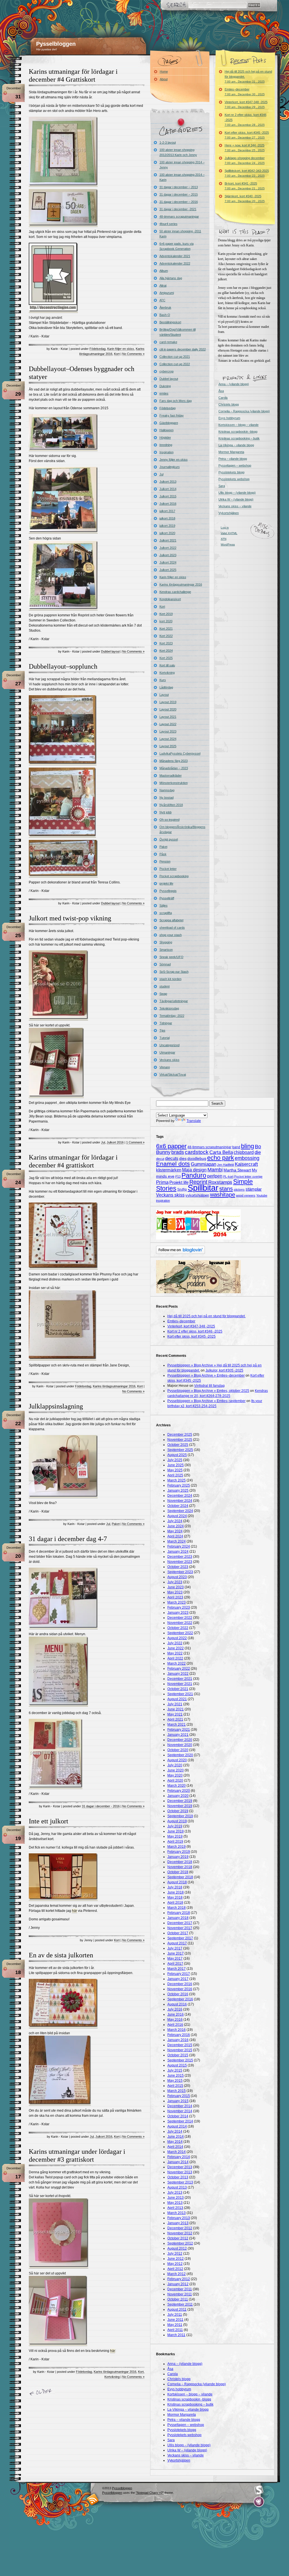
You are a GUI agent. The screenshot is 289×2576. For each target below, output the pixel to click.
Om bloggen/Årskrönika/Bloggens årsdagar (182, 829)
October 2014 (178, 2116)
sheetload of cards (172, 928)
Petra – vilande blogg (233, 459)
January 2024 (178, 1552)
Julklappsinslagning (56, 1406)
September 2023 (180, 1572)
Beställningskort (170, 322)
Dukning (165, 386)
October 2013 (178, 2177)
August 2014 (177, 2126)
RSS (93, 2499)
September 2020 (180, 1755)
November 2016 (180, 1989)
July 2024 (175, 1521)
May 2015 (175, 2081)
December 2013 (180, 2167)
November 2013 (180, 2172)
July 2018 (175, 1887)
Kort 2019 (166, 614)
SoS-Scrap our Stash (174, 972)
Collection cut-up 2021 (175, 357)
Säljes (164, 905)
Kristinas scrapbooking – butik (239, 438)
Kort (117, 354)
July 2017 (175, 1948)
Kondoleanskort (170, 599)
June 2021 (176, 1709)
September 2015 (180, 2060)
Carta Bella (221, 1152)
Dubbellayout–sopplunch (63, 666)
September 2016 (180, 1999)
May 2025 (175, 1470)
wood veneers (246, 1195)
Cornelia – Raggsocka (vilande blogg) (244, 411)
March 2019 (177, 1847)
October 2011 (178, 2299)
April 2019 (175, 1841)
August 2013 (177, 2187)
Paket (116, 1524)
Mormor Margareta (231, 452)
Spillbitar (203, 1188)
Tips (162, 1030)
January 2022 (178, 1674)
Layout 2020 (168, 709)
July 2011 (175, 2315)
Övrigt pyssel (169, 839)
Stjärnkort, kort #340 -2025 (245, 199)
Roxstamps (220, 1182)
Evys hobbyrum (229, 418)
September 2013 (180, 2182)
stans (226, 1189)
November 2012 (180, 2233)
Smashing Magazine (259, 2490)
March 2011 (176, 2335)
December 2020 (180, 1740)
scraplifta (166, 913)
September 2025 (180, 1450)
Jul (103, 1142)
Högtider (165, 437)
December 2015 (180, 2045)
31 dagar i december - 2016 (101, 1806)
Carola (223, 398)
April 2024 (175, 1536)
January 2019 (178, 1857)
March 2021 (177, 1724)
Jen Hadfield (225, 1165)
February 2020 (179, 1791)
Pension (165, 861)
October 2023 (178, 1567)
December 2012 (180, 2228)
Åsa (221, 391)
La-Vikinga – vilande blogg (236, 445)
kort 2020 (166, 621)
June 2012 (176, 2259)
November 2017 (180, 1928)
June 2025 (176, 1465)
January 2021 (178, 1735)
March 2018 (177, 1908)
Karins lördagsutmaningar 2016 (114, 1386)
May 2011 (175, 2325)
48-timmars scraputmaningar (179, 216)
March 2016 (177, 2030)
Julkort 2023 (168, 555)
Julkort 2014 (168, 489)
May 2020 (175, 1775)
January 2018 (178, 1918)
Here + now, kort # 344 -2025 (245, 148)
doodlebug (197, 1158)
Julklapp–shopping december (245, 160)
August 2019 (177, 1821)
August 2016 (177, 2004)
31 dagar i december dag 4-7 (68, 1539)
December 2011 (180, 2289)
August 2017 (177, 1943)
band (236, 1147)
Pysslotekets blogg (231, 472)
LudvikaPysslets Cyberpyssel (180, 753)
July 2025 (175, 1460)
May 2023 (175, 1592)
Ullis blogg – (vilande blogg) (237, 493)
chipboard (244, 1152)
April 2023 (175, 1597)
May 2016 (175, 2020)
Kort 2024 (166, 651)
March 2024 (177, 1541)
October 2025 (178, 1445)
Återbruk (165, 307)
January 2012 (178, 2284)
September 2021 (180, 1694)
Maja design (194, 1170)
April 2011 (175, 2330)
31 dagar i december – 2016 (179, 202)
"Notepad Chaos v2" (150, 2493)
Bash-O (165, 315)
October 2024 (178, 1506)
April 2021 (175, 1719)
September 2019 (180, 1816)
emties (164, 393)
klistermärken (169, 1170)
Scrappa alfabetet (171, 920)
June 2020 (176, 1770)
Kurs (163, 680)
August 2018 (177, 1882)
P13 (178, 1177)
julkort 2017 (167, 511)
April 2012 (175, 2269)
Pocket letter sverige (248, 1177)
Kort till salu (167, 665)
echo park (221, 1158)
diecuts (172, 1158)
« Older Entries (42, 2392)
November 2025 (180, 1440)
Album (164, 271)
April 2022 (175, 1658)
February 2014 (179, 2157)
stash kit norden (170, 979)
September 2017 (180, 1938)
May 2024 (175, 1531)
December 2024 (180, 1496)
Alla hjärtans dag (171, 278)
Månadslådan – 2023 (174, 768)
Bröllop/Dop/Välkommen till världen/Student (178, 332)
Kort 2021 (166, 629)
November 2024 (180, 1501)
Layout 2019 (168, 702)
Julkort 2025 (168, 570)
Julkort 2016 (115, 1142)
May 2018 (175, 1897)
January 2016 (178, 2040)
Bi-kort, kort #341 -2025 (245, 186)
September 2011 (180, 2304)
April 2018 (175, 1903)
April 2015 (175, 2086)
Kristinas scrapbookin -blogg (238, 432)
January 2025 (178, 1490)
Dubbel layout (110, 651)
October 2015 (178, 2055)
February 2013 (179, 2218)
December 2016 (180, 1984)
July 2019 (175, 1826)
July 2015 (175, 2070)
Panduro (194, 1175)
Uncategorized (169, 1045)
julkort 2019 (167, 526)
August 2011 (177, 2309)
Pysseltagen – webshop (235, 465)
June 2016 (176, 2014)
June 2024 (176, 1526)
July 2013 (175, 2192)
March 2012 (177, 2274)
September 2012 (180, 2243)
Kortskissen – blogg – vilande (238, 425)
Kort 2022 (166, 636)
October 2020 (178, 1750)
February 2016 (179, 2035)
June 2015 (176, 2075)
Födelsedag (98, 349)
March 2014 (177, 2152)
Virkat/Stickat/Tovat (173, 1074)
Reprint (198, 1182)
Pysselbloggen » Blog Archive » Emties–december (206, 1375)
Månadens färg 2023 (174, 761)
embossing (247, 1158)
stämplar (254, 1189)
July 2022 (175, 1643)
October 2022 (178, 1628)
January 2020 (178, 1796)
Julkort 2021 (168, 540)
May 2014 (175, 2142)
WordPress (228, 544)
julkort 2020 (167, 533)
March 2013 (177, 2213)
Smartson (166, 950)
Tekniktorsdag (169, 1008)
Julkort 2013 (168, 482)
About (164, 79)
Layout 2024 (168, 739)
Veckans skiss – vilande (235, 506)
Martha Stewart (237, 1170)
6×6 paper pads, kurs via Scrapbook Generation (177, 246)
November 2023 (180, 1562)
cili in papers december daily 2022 (183, 349)
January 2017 (178, 1979)
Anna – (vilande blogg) (234, 384)
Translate (194, 1121)
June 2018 (176, 1892)
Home (164, 72)
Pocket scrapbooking (174, 876)
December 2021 (180, 1679)
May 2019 (175, 1836)
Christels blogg (229, 404)
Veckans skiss (169, 1060)
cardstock (197, 1152)
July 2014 (175, 2131)
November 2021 (180, 1684)
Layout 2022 (168, 724)
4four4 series (168, 224)
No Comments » (133, 354)
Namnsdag (167, 790)
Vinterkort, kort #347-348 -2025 (246, 104)
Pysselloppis (168, 891)
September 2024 (180, 1511)
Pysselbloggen (56, 44)
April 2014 (175, 2147)
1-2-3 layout (168, 142)
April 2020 (175, 1780)
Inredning (166, 445)
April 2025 (175, 1475)
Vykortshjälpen (229, 513)
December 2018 (180, 1862)
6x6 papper (171, 1146)
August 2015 (177, 2065)
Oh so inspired (169, 820)
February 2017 (179, 1974)
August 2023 (177, 1577)
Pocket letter (168, 869)
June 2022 (176, 1648)
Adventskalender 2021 (175, 256)
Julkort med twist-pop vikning (70, 918)
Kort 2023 (166, 643)
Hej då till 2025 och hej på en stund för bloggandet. (248, 76)
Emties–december (245, 92)
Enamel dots (173, 1164)
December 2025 (180, 1435)
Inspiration (167, 452)
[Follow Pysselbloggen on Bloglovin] (180, 1253)
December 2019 (180, 1801)
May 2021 (175, 1714)
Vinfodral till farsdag (209, 1386)
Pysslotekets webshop (234, 479)
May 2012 (175, 2264)
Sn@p (182, 1190)
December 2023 (180, 1557)
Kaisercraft (246, 1164)
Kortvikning (112, 2377)
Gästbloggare (169, 423)
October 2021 (178, 1689)
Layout (164, 695)
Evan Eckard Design (259, 2502)
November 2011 (180, 2294)
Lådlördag (166, 687)
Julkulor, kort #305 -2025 (224, 1370)
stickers (239, 1190)
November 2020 (180, 1745)
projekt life (166, 883)
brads (178, 1152)
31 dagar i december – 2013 (179, 187)
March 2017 (177, 1969)
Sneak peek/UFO (171, 957)
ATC (162, 300)
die (258, 1152)
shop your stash (171, 935)
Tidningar (166, 1023)
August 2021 (177, 1699)
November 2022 (180, 1623)
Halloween (167, 430)
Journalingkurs (170, 467)
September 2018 (180, 1877)
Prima (162, 1182)
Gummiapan (203, 1164)
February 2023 (179, 1607)
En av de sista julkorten (61, 1955)
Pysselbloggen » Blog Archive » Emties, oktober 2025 (208, 1391)
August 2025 (177, 1455)
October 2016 (178, 1994)
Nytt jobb (166, 812)
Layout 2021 (168, 717)
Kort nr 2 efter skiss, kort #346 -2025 (246, 120)
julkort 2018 (167, 518)
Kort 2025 (166, 658)
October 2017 (178, 1933)
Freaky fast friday (172, 415)
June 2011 (175, 2320)
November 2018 (180, 1867)
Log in (225, 527)
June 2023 (176, 1587)
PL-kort (228, 1177)
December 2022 (180, 1618)
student (165, 986)
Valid (229, 533)
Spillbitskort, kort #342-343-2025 (247, 173)
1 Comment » (135, 1142)
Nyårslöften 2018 (171, 805)
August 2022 (177, 1638)
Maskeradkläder (171, 775)
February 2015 (179, 2096)
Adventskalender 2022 (175, 263)
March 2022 (177, 1663)
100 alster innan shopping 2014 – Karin (182, 177)
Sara (222, 486)
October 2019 (178, 1811)
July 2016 (175, 2009)
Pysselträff (167, 898)
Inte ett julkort (49, 1821)
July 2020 (175, 1765)
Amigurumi (167, 293)
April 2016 (175, 2025)
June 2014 (176, 2137)
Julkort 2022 (168, 548)
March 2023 (177, 1602)
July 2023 (175, 1582)
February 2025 (179, 1485)
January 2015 (178, 2101)
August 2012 (177, 2248)
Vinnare (165, 1067)
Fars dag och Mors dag (176, 401)
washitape (223, 1195)
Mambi (215, 1170)
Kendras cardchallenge (175, 592)
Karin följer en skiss (121, 349)
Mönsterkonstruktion (174, 783)
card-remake (168, 342)
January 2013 (178, 2223)
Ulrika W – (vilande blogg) (236, 499)
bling (248, 1146)
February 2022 (179, 1669)
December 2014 (180, 2106)
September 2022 (180, 1633)
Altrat (163, 285)
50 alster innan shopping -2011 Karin (180, 234)
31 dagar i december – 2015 (179, 194)
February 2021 (179, 1730)
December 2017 (180, 1923)
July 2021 (175, 1704)
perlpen (215, 1176)
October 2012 (178, 2238)
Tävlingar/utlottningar (174, 1001)
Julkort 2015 (168, 496)
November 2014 (180, 2111)
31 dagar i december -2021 (178, 209)
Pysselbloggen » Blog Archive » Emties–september (206, 1401)
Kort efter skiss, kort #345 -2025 (247, 135)
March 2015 (177, 2091)
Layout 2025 (168, 746)
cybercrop (167, 371)
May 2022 (175, 1653)
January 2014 (178, 2162)
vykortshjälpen (197, 1195)
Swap (163, 994)
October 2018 (178, 1872)
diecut (160, 1159)
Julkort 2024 (168, 562)
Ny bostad (167, 798)
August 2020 (177, 1760)
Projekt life (179, 1182)
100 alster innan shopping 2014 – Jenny (182, 165)
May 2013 (175, 2203)
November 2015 (180, 2050)
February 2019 (179, 1852)
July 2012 (175, 2254)
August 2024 (177, 1516)
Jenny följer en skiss (174, 460)
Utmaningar (167, 1052)
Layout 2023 (168, 731)
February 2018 (179, 1913)
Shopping (166, 942)
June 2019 (176, 1831)
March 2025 (177, 1480)
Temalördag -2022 (172, 1016)
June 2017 (176, 1953)
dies (183, 1159)
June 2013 (176, 2198)
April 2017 (175, 1964)
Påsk (163, 854)
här (75, 1911)
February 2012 (179, 2279)
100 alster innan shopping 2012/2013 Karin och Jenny (178, 152)
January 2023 (178, 1613)
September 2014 (180, 2121)
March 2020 (177, 1786)
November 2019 (180, 1806)
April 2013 (175, 2208)
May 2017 (175, 1958)
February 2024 (179, 1546)
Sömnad (165, 964)
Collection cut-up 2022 (175, 364)
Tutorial (165, 1038)
